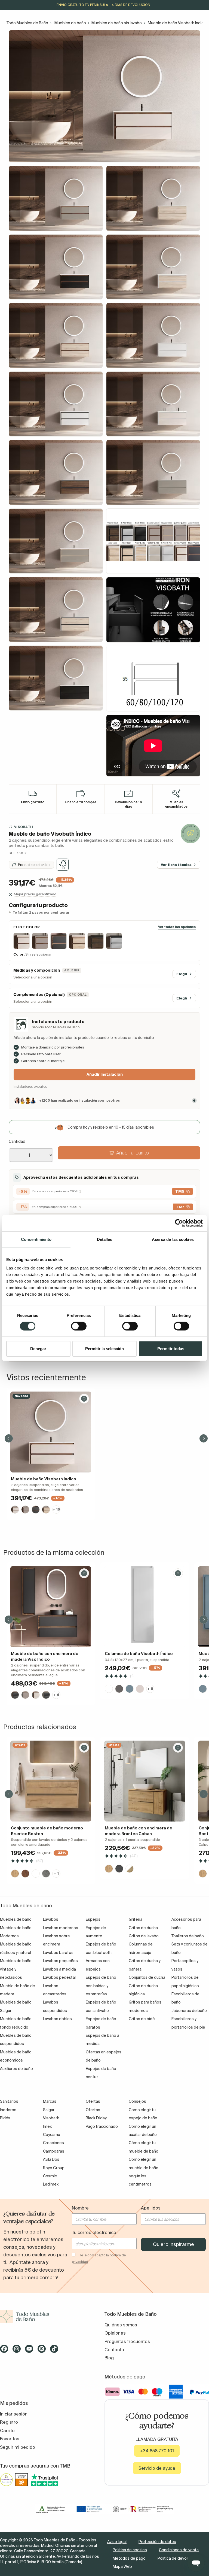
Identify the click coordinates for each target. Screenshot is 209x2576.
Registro (9, 2422)
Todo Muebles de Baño (27, 23)
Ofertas (93, 2110)
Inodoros (8, 2110)
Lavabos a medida (59, 1969)
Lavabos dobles (57, 2019)
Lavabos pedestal (59, 1977)
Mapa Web (122, 2566)
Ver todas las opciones (177, 927)
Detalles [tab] (105, 1239)
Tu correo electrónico (94, 2232)
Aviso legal (117, 2542)
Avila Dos (51, 2159)
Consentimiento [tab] (36, 1239)
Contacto (114, 2350)
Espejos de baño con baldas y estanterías (101, 1986)
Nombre (80, 2208)
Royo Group (54, 2168)
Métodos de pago (129, 2558)
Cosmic (50, 2176)
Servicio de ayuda (157, 2468)
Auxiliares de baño (16, 2069)
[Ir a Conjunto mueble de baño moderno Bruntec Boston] (51, 1781)
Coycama (52, 2135)
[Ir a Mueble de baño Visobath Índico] (51, 1432)
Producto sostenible (34, 865)
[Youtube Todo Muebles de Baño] (31, 2351)
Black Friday (96, 2118)
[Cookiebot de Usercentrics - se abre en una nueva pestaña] (179, 1223)
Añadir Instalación (105, 1074)
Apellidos (151, 2208)
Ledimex (51, 2184)
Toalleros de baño (188, 1936)
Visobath (24, 827)
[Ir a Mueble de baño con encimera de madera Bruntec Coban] (145, 1781)
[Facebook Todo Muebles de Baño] (6, 2351)
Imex (47, 2126)
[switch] (79, 1326)
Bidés (5, 2118)
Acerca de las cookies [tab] (173, 1239)
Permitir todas (171, 1349)
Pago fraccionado (102, 2126)
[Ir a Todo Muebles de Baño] (52, 2317)
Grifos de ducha (143, 1928)
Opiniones (115, 2333)
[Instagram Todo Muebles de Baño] (18, 2351)
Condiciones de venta (179, 2550)
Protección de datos (157, 2542)
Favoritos (10, 2439)
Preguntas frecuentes (127, 2341)
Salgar (49, 2110)
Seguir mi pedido (18, 2447)
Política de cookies (130, 2550)
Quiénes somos (121, 2325)
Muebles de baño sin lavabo (117, 23)
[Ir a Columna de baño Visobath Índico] (145, 1607)
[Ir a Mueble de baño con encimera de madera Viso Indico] (51, 1607)
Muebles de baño (70, 23)
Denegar (38, 1349)
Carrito (7, 2430)
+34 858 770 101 (157, 2451)
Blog (109, 2358)
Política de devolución (177, 2558)
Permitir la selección (104, 1349)
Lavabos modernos (61, 1928)
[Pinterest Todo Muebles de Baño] (43, 2351)
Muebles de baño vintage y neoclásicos (16, 1969)
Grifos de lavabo (144, 1936)
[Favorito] (84, 1399)
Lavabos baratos (58, 1953)
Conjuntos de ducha (147, 1977)
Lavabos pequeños (60, 1961)
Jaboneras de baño (189, 2011)
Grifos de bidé (142, 2019)
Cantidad (17, 1141)
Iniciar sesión (14, 2414)
